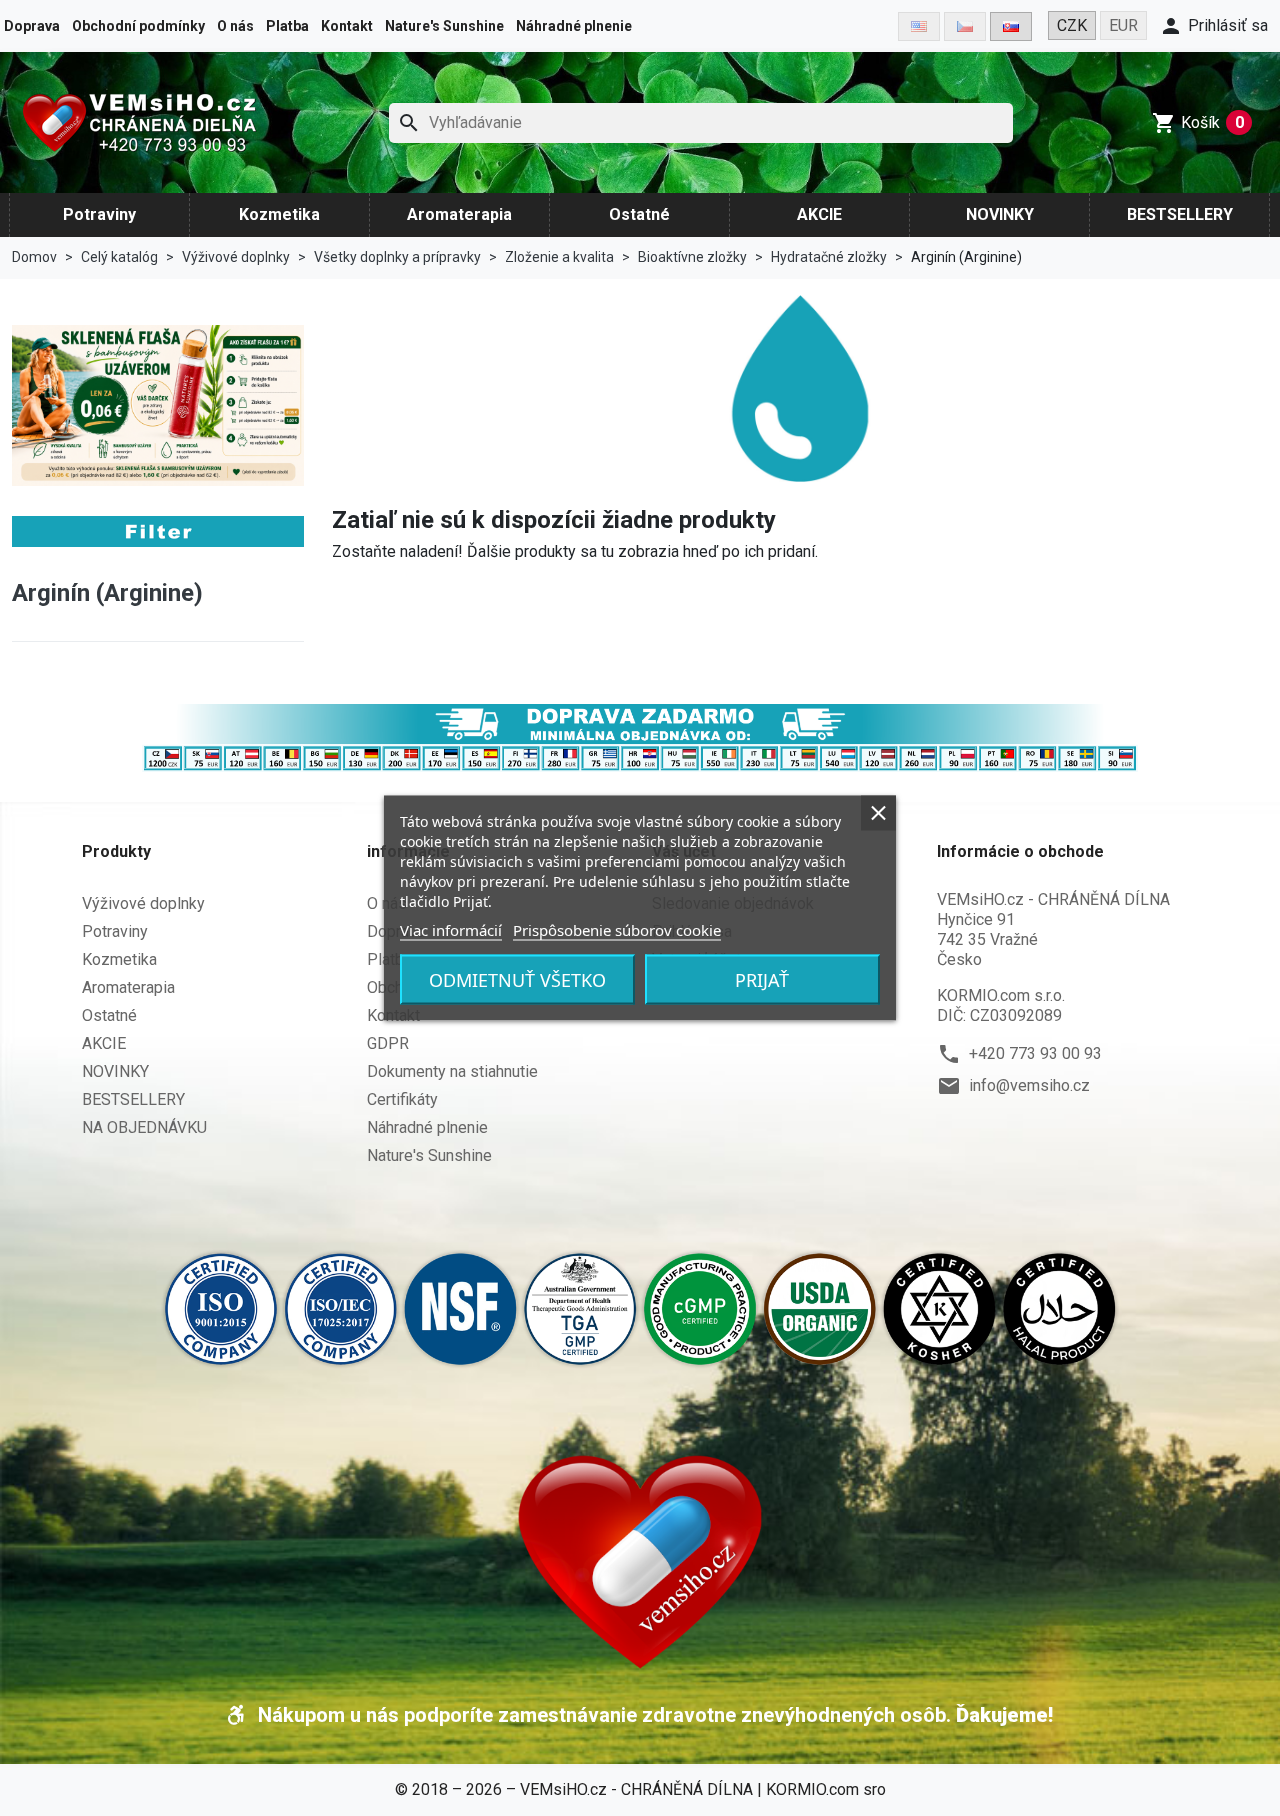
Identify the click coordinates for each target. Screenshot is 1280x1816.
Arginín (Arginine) (107, 593)
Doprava (32, 26)
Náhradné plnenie (574, 26)
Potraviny (99, 214)
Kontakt (347, 26)
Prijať (762, 980)
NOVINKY (1000, 214)
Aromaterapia (459, 214)
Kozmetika (279, 214)
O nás (235, 26)
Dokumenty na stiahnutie (452, 1071)
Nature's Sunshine (444, 26)
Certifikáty (402, 1099)
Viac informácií (451, 930)
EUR (1123, 25)
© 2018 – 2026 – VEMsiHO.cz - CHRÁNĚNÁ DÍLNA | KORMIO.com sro (640, 1789)
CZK (1072, 25)
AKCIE (819, 214)
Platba (287, 26)
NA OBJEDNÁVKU (144, 1127)
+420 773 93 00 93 (1035, 1053)
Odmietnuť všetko (517, 980)
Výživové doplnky (143, 903)
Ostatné (639, 214)
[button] (1213, 26)
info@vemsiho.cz (1029, 1085)
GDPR (388, 1043)
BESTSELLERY (1180, 214)
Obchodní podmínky (138, 26)
